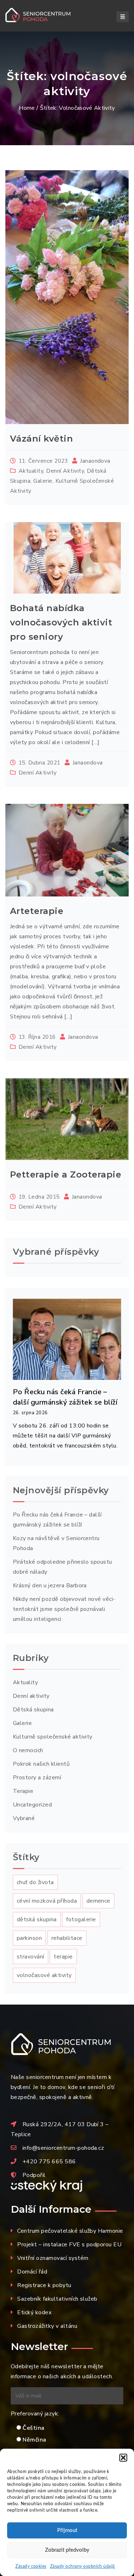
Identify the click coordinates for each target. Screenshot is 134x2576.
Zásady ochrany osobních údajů (83, 2566)
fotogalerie (81, 1919)
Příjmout (67, 2530)
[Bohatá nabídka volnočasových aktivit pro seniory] (67, 558)
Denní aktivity (65, 471)
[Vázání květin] (67, 297)
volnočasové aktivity (44, 1975)
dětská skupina (37, 1919)
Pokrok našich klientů (41, 1764)
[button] (123, 2458)
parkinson (29, 1938)
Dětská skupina (33, 1710)
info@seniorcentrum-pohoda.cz (63, 2148)
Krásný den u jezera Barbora (50, 1586)
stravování (31, 1957)
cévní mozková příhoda (47, 1901)
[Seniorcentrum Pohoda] (46, 15)
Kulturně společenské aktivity (53, 1737)
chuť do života (35, 1882)
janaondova (95, 461)
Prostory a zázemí (37, 1778)
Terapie (23, 1791)
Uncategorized (32, 1805)
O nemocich (28, 1750)
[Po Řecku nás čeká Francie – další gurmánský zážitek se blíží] (67, 1338)
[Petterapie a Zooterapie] (67, 1119)
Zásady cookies (31, 2566)
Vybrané (24, 1818)
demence (98, 1901)
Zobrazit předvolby (67, 2550)
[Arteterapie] (67, 850)
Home (27, 108)
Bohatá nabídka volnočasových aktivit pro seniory (61, 622)
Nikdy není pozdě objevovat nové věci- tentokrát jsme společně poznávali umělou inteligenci (64, 1609)
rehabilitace (67, 1938)
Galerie (43, 481)
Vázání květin (41, 439)
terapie (63, 1957)
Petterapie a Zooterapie (66, 1174)
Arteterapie (37, 911)
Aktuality (31, 471)
